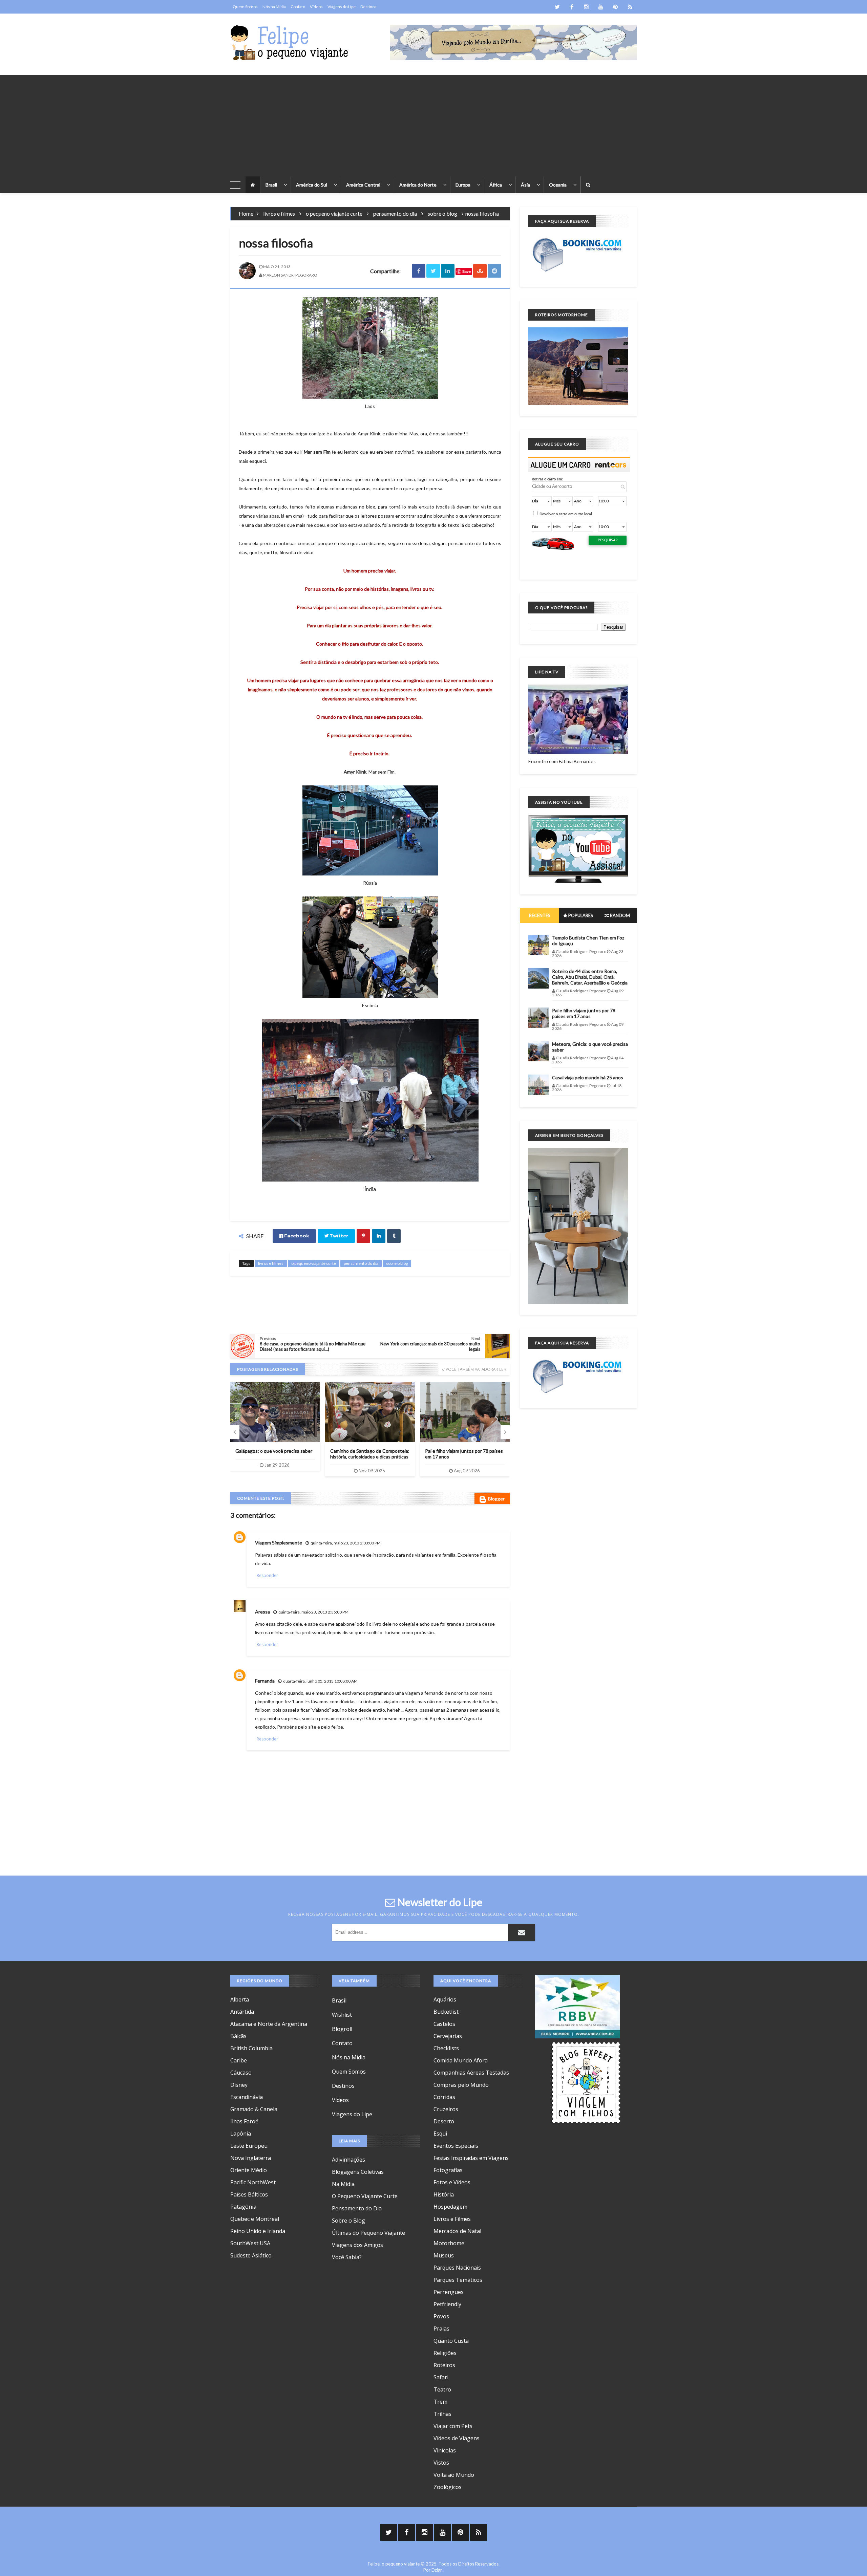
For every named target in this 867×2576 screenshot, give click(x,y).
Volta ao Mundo (454, 2475)
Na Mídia (343, 2184)
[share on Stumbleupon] (480, 271)
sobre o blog (442, 213)
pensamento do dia (395, 213)
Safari (441, 2377)
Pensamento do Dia (357, 2208)
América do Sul (312, 185)
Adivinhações (348, 2160)
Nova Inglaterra (251, 2158)
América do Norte (418, 185)
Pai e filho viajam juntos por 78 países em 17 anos (584, 1013)
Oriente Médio (249, 2170)
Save (467, 271)
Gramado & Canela (254, 2109)
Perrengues (449, 2292)
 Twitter (336, 1236)
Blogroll (342, 2029)
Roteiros (444, 2365)
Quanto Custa (451, 2341)
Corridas (444, 2097)
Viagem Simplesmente (279, 1543)
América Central (363, 185)
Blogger (496, 1499)
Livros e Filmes (452, 2219)
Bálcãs (238, 2036)
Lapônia (241, 2134)
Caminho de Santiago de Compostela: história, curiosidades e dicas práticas (275, 1454)
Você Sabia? (347, 2257)
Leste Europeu (249, 2146)
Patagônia (243, 2207)
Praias (441, 2329)
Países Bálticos (249, 2194)
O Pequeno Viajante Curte (365, 2196)
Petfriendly (447, 2304)
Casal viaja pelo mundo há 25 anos (588, 1077)
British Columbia (251, 2048)
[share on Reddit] (494, 271)
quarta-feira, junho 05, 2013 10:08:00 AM (320, 1681)
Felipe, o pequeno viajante (394, 2564)
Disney (239, 2085)
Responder (267, 1575)
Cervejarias (448, 2036)
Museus (444, 2255)
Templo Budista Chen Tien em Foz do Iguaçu (588, 940)
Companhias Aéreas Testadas (471, 2073)
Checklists (446, 2048)
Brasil (271, 185)
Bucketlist (446, 2012)
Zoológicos (448, 2487)
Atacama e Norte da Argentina (269, 2024)
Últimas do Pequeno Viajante (368, 2233)
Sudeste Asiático (251, 2255)
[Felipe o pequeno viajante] (290, 42)
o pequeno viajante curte (334, 213)
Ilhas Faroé (244, 2121)
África (496, 185)
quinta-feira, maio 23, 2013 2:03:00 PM (346, 1543)
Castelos (444, 2024)
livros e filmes (279, 213)
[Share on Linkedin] (448, 271)
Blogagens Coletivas (358, 2172)
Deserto (444, 2121)
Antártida (242, 2012)
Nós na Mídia (274, 7)
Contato (298, 7)
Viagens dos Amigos (357, 2245)
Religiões (445, 2353)
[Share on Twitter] (433, 271)
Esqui (440, 2134)
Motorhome (449, 2243)
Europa (463, 185)
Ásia (525, 185)
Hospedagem (450, 2207)
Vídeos (316, 7)
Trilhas (442, 2414)
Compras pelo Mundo (461, 2085)
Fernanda (265, 1681)
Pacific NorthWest (253, 2182)
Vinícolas (445, 2450)
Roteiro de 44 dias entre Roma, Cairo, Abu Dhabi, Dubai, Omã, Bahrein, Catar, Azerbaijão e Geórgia (590, 977)
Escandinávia (247, 2097)
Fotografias (448, 2170)
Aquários (445, 1999)
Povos (441, 2316)
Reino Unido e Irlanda (258, 2231)
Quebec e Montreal (255, 2219)
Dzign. (438, 2570)
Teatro (442, 2389)
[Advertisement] (433, 122)
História (444, 2194)
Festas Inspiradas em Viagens (471, 2158)
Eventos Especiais (456, 2146)
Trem (440, 2402)
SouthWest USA (250, 2243)
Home (246, 213)
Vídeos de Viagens (457, 2438)
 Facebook (294, 1236)
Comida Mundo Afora (461, 2060)
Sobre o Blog (348, 2221)
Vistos (441, 2463)
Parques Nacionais (457, 2268)
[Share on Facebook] (419, 271)
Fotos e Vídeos (452, 2182)
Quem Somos (245, 7)
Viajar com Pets (453, 2426)
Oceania (558, 185)
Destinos (368, 7)
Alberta (240, 1999)
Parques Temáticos (458, 2280)
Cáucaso (241, 2073)
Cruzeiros (446, 2109)
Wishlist (342, 2015)
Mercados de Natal (457, 2231)
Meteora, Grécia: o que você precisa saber (590, 1047)
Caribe (239, 2060)
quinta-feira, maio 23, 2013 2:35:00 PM (313, 1612)
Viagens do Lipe (342, 7)
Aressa (262, 1612)
